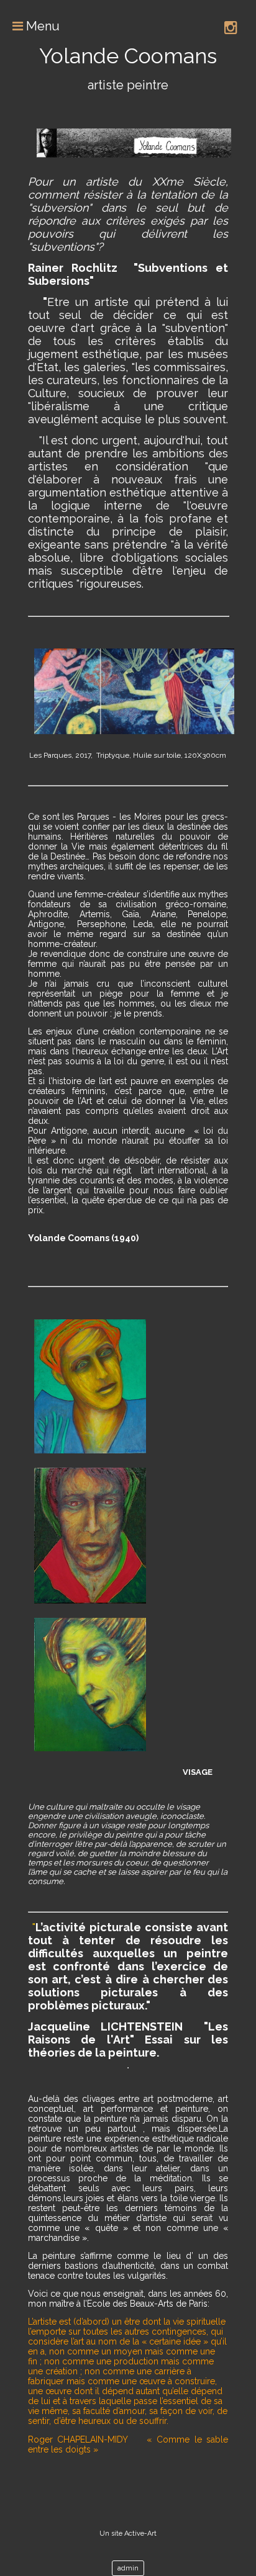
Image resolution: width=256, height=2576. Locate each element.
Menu (41, 26)
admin (128, 2568)
